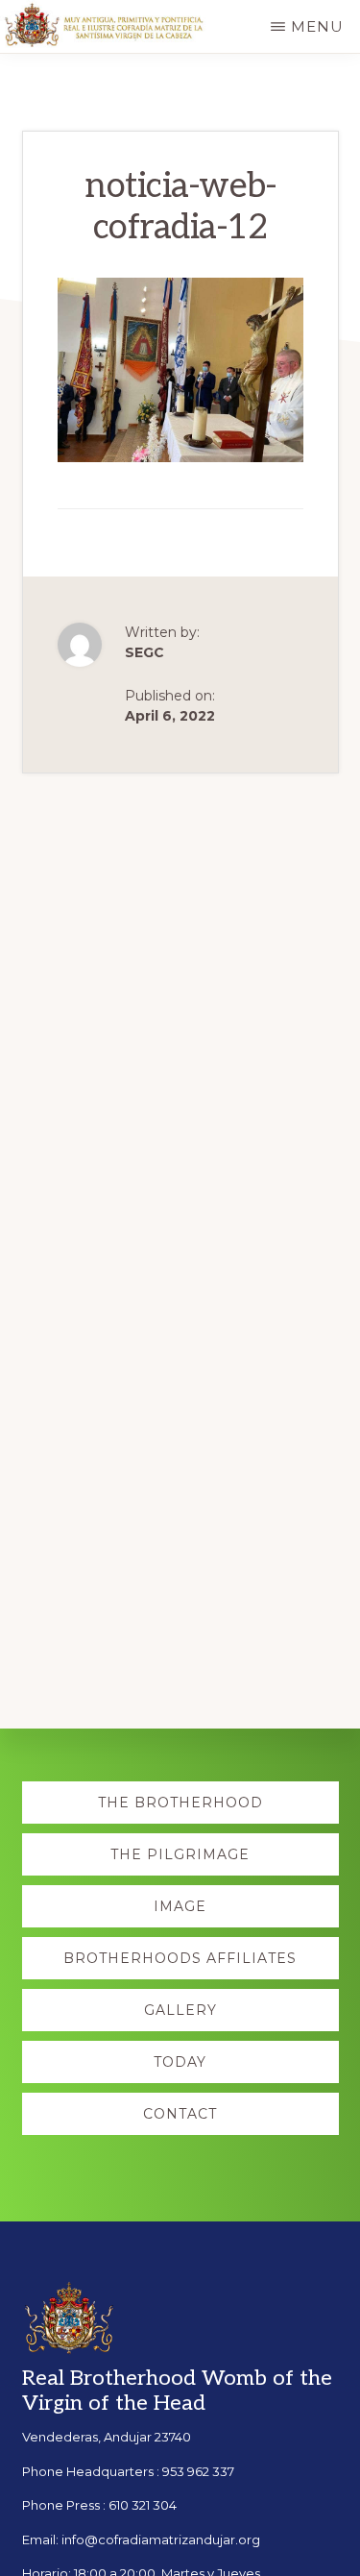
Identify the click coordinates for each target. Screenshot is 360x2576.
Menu (317, 26)
